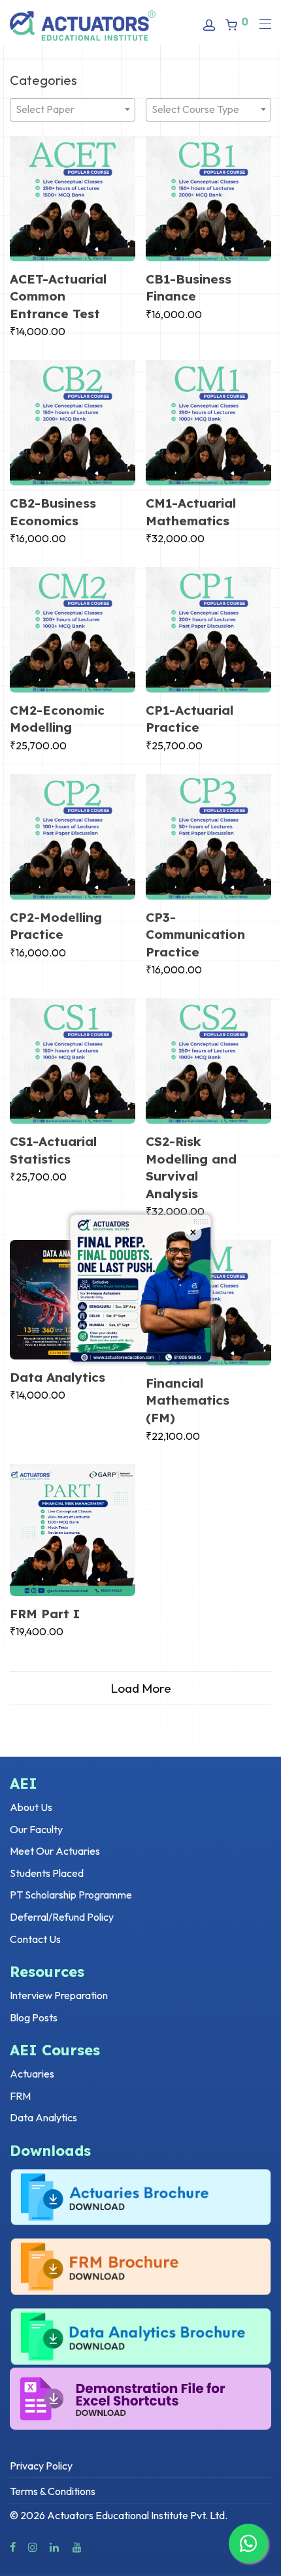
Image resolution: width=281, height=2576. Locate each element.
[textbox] (73, 109)
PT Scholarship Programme (71, 1895)
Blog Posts (34, 2017)
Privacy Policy (41, 2466)
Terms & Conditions (53, 2491)
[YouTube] (78, 2546)
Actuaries (32, 2074)
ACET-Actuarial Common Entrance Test (58, 296)
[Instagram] (33, 2546)
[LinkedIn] (55, 2546)
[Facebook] (13, 2546)
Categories (43, 80)
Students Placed (47, 1873)
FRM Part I (45, 1614)
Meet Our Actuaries (55, 1851)
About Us (31, 1807)
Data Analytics (58, 1377)
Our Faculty (36, 1829)
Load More (141, 1688)
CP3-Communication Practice (195, 935)
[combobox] (73, 110)
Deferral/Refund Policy (62, 1917)
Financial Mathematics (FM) (188, 1400)
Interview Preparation (59, 1995)
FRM (20, 2096)
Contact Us (35, 1939)
